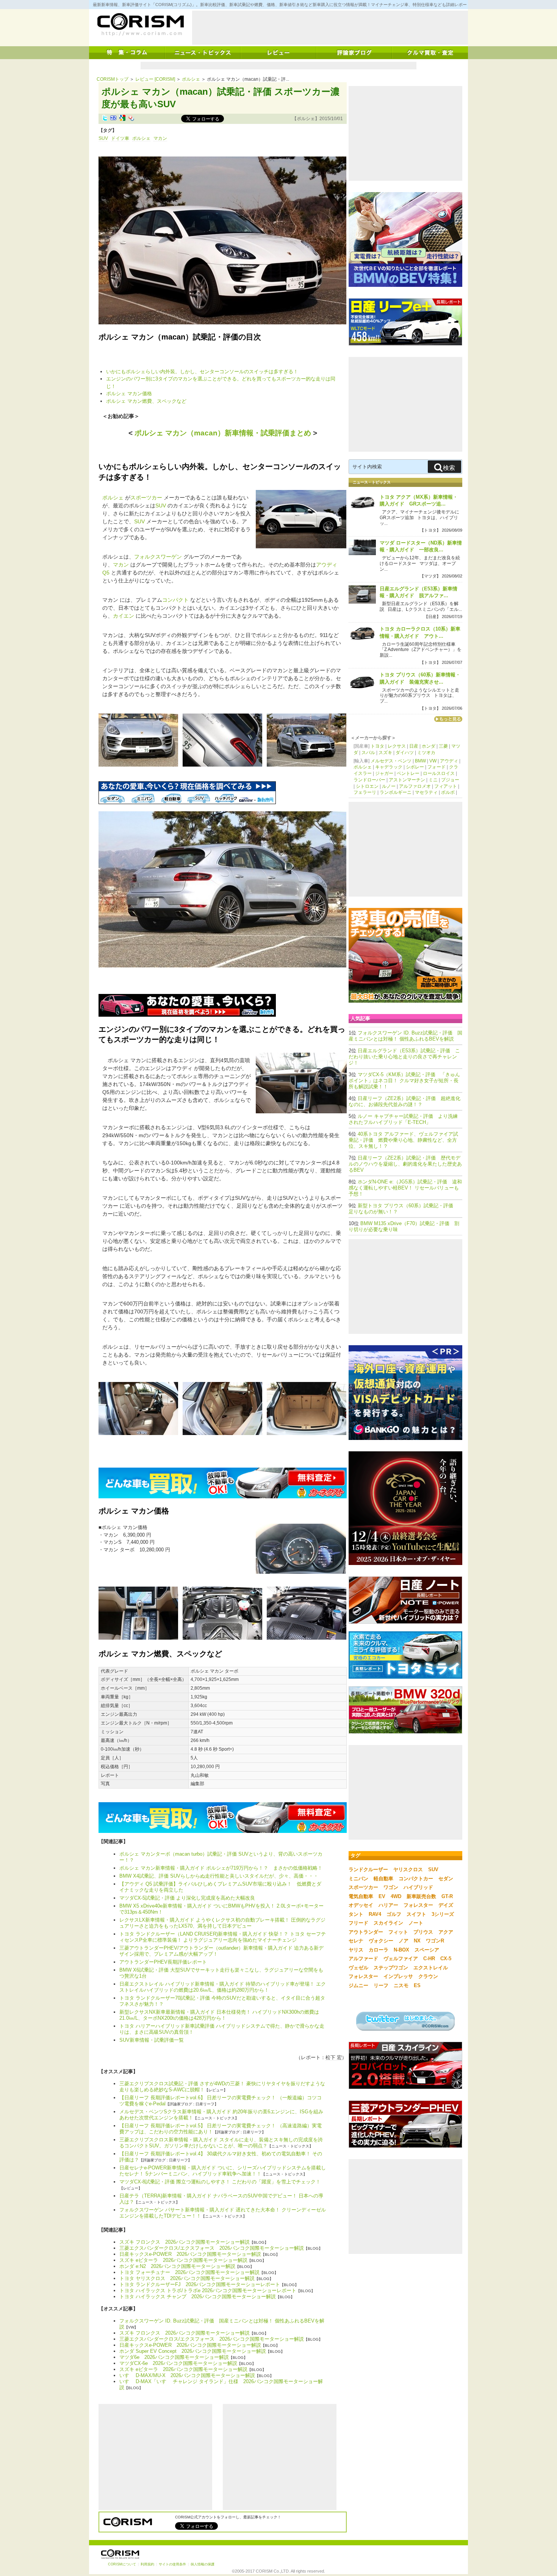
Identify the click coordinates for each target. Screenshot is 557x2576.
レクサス (397, 746)
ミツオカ (426, 753)
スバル (368, 753)
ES (417, 1985)
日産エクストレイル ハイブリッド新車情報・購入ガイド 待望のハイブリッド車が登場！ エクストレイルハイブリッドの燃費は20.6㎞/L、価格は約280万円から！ (223, 1987)
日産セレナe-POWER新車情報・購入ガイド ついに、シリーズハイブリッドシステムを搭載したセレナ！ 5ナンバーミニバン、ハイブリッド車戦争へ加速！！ (223, 2171)
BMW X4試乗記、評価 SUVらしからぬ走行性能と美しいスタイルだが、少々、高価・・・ (219, 1876)
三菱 (443, 746)
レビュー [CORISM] (155, 79)
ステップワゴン (391, 1968)
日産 (414, 746)
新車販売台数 (421, 1896)
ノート (416, 1923)
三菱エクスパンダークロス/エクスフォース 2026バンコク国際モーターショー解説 (212, 2248)
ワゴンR (435, 1941)
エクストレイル (431, 1968)
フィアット (446, 786)
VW (433, 761)
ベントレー (408, 773)
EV (382, 1896)
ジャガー (384, 773)
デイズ (446, 1905)
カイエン (124, 616)
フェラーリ (365, 792)
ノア (404, 1941)
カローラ (379, 1950)
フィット (398, 1932)
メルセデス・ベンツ (391, 761)
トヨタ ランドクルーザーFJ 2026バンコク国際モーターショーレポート (200, 2284)
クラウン (428, 1976)
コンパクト (175, 600)
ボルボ (448, 792)
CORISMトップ (113, 79)
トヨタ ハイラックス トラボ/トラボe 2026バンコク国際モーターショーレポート (208, 2290)
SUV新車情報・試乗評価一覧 (152, 2040)
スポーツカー (146, 498)
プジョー (450, 780)
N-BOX (401, 1950)
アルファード (363, 1959)
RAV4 (375, 1914)
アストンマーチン (407, 780)
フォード (437, 767)
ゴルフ (394, 1914)
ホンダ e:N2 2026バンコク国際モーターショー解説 (177, 2266)
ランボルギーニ (396, 792)
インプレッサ (398, 1976)
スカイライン (388, 1923)
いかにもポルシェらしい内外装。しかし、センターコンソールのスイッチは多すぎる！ (202, 372)
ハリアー (388, 1905)
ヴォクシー (381, 1941)
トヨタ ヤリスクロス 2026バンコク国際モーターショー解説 (187, 2278)
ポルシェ (191, 79)
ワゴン (391, 1887)
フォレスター (418, 1905)
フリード (358, 1923)
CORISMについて (122, 2564)
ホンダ (429, 746)
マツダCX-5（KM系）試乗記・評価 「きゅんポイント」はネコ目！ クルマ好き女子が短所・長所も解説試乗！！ (404, 1081)
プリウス (423, 1932)
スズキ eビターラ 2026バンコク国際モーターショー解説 (183, 2260)
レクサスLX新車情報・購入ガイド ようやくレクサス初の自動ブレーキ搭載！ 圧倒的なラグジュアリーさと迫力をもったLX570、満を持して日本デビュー (222, 1923)
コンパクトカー (416, 1879)
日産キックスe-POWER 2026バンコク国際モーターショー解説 (190, 2254)
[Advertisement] (330, 28)
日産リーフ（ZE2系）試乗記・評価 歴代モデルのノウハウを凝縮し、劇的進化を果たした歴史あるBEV (405, 1164)
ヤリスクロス (408, 1869)
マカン (160, 138)
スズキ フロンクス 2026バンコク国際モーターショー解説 (185, 2242)
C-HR (429, 1959)
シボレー (415, 767)
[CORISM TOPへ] (140, 25)
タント (356, 1914)
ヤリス (356, 1950)
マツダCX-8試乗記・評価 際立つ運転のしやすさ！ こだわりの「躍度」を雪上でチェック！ (220, 2182)
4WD (396, 1896)
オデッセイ (361, 1905)
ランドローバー (369, 780)
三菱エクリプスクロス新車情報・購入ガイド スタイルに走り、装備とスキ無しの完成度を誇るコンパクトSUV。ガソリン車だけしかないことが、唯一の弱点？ (221, 2143)
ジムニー (358, 1985)
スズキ (385, 753)
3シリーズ (443, 1914)
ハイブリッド (418, 1887)
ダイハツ (405, 753)
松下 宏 (334, 2057)
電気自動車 (361, 1896)
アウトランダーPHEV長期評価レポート (163, 1962)
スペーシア (427, 1950)
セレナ (356, 1941)
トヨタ (377, 746)
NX (417, 1941)
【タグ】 (108, 130)
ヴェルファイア (401, 1959)
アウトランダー (366, 1932)
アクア (446, 1932)
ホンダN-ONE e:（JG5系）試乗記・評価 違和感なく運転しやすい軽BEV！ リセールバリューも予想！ (405, 1188)
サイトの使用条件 (172, 2564)
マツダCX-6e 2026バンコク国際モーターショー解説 (178, 2363)
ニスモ (401, 1985)
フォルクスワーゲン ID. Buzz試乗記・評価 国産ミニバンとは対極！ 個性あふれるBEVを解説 (405, 1036)
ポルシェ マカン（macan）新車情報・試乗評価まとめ (223, 433)
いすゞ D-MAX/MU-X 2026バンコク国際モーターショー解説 (187, 2375)
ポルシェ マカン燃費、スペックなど (146, 401)
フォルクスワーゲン (158, 557)
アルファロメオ (415, 786)
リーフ (381, 1985)
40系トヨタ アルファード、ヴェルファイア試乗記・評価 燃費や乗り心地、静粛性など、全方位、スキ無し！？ (403, 1140)
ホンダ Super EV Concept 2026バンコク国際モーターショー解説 (193, 2351)
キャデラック (389, 767)
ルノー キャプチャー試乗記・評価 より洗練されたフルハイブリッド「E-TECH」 (403, 1119)
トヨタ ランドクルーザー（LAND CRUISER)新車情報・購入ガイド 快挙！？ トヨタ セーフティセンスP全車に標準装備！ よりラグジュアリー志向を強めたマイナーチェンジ (223, 1937)
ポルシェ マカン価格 (129, 394)
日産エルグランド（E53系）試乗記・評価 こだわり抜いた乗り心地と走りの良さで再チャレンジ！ (404, 1057)
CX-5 (446, 1959)
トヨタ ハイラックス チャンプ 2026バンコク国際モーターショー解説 (198, 2297)
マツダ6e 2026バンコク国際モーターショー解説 (174, 2357)
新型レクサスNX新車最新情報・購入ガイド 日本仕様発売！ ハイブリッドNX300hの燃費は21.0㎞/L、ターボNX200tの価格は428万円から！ (219, 2015)
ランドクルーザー (368, 1869)
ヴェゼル (358, 1968)
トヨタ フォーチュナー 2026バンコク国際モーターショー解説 (189, 2272)
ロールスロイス (439, 773)
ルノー (389, 786)
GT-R (447, 1896)
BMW (420, 761)
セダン (446, 1879)
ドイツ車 (120, 138)
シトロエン (367, 786)
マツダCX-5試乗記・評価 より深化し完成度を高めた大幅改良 (187, 1898)
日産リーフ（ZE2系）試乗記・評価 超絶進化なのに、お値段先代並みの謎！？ (404, 1101)
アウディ (449, 761)
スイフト (416, 1914)
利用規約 (147, 2564)
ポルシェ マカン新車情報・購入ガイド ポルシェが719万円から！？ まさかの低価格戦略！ (221, 1868)
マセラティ (426, 792)
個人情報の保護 (203, 2564)
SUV (103, 138)
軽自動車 (383, 1879)
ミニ (433, 780)
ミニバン (358, 1879)
